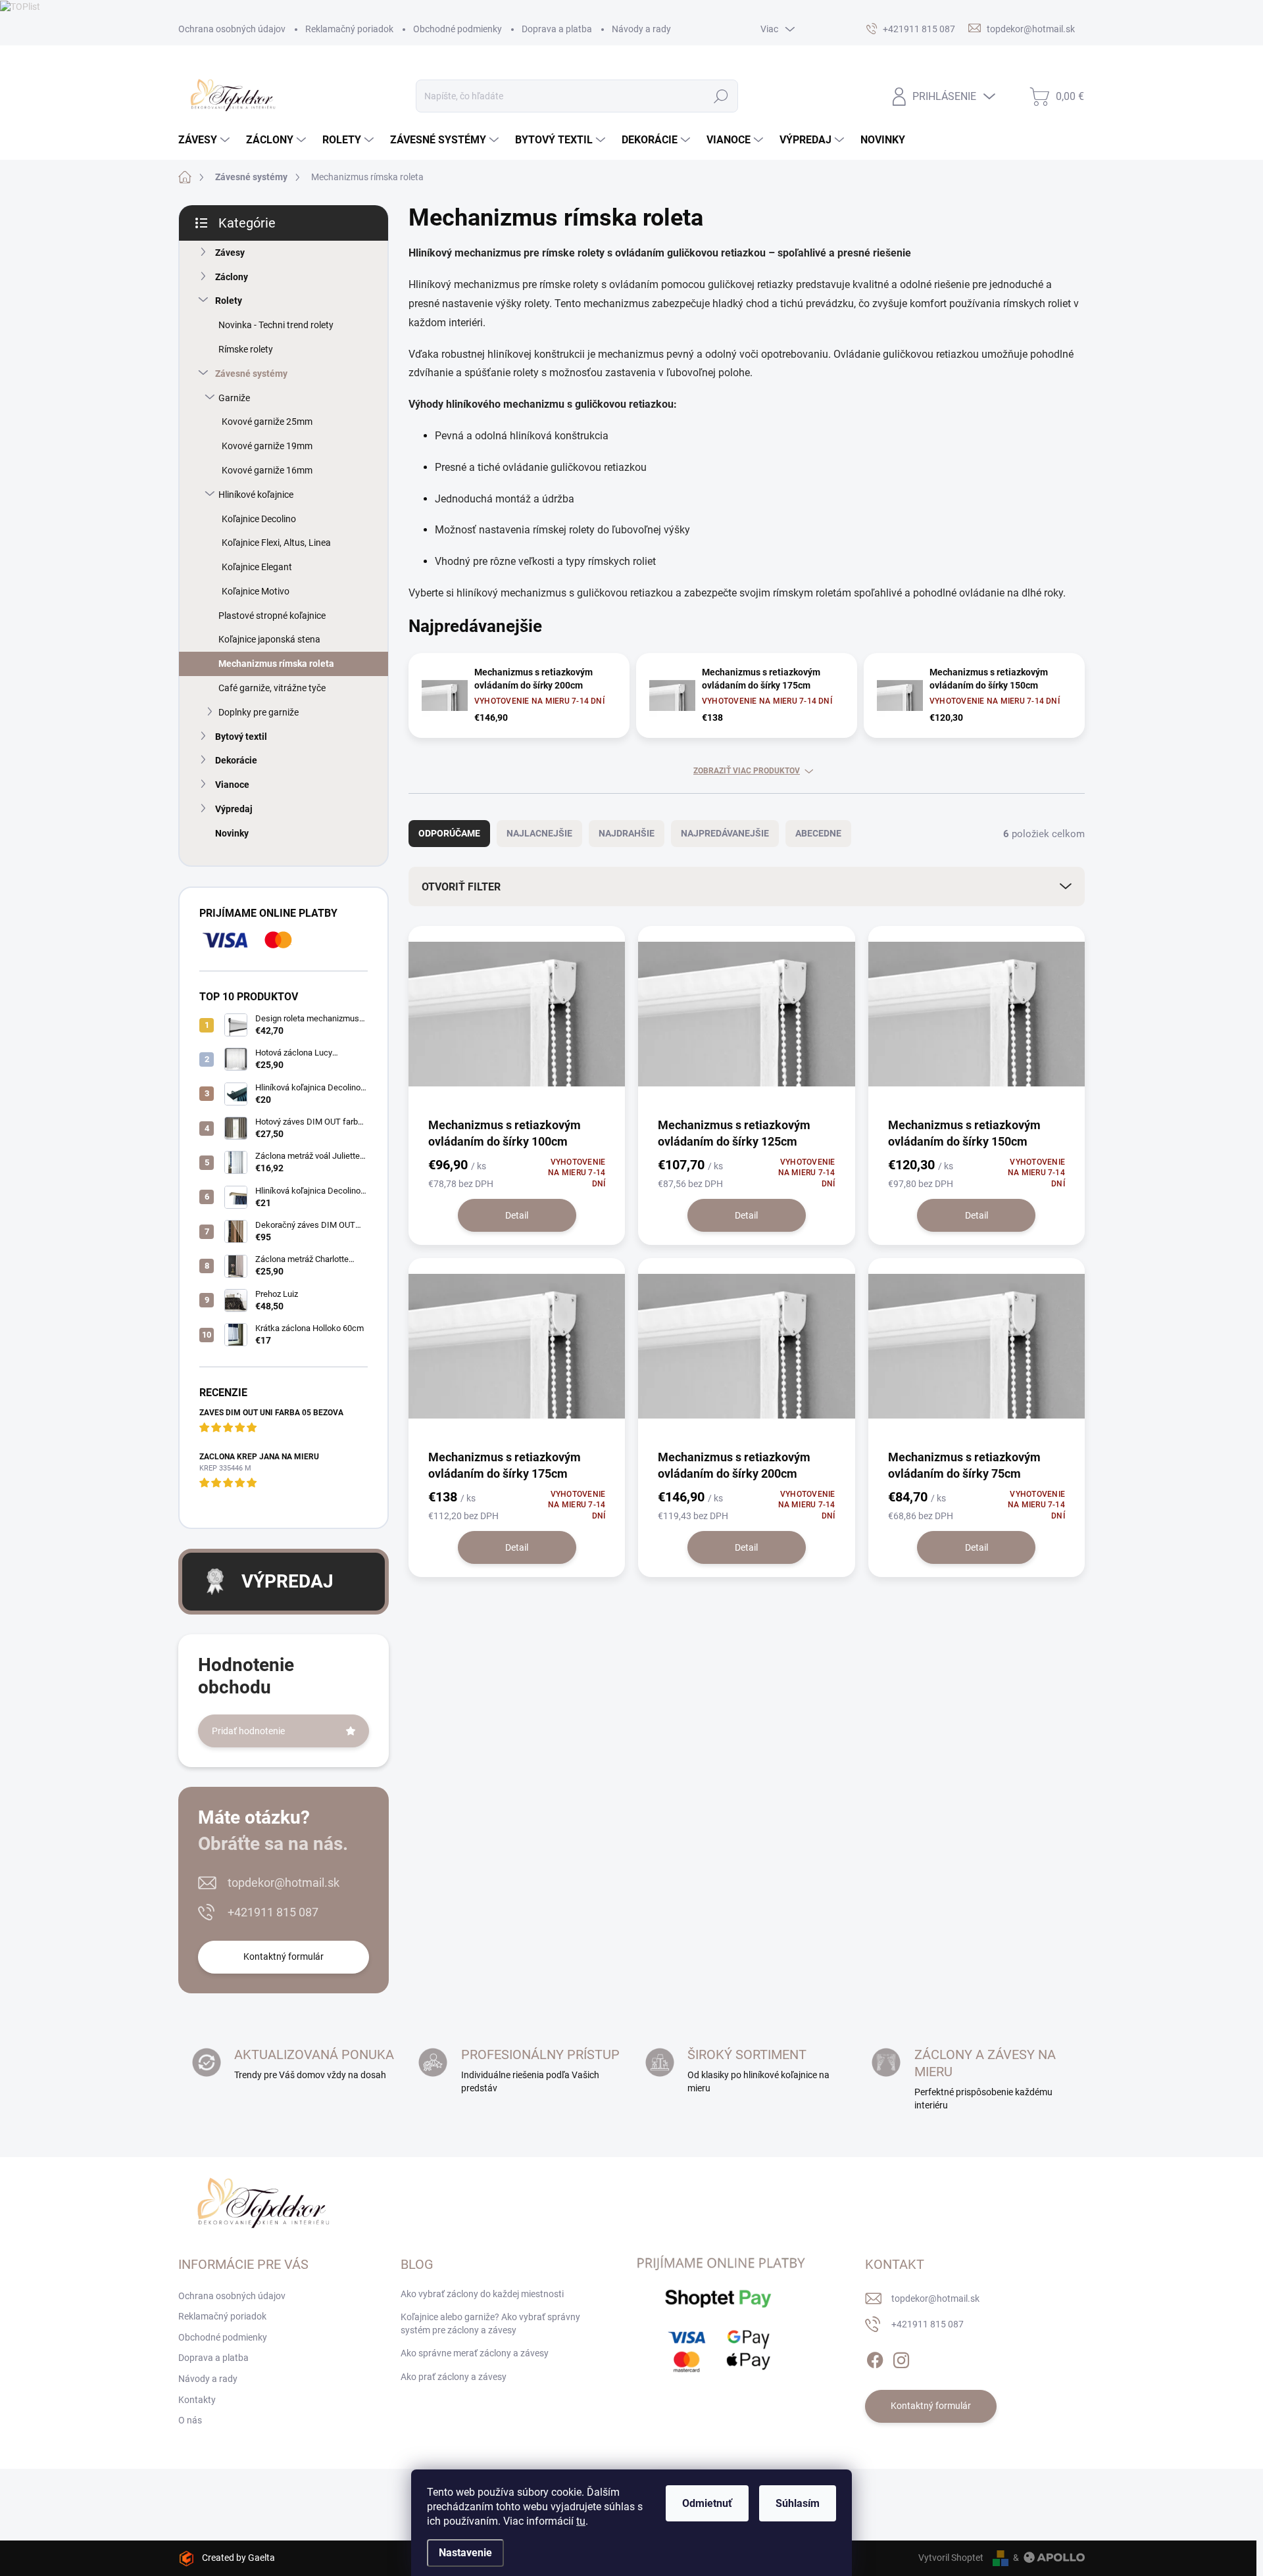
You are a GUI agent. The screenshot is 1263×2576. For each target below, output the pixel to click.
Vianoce (232, 785)
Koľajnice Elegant (257, 567)
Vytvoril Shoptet (951, 2558)
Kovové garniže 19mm (267, 446)
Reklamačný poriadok (349, 29)
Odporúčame (449, 833)
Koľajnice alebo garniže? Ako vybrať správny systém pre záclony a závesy (490, 2323)
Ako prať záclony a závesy (454, 2377)
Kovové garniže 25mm (267, 422)
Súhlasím (798, 2503)
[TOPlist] (20, 6)
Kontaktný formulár (284, 1956)
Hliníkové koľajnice (256, 495)
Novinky (232, 833)
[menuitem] (206, 140)
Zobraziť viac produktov (747, 771)
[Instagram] (901, 2358)
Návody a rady (641, 29)
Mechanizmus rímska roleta (276, 664)
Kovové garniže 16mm (267, 470)
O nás (190, 2420)
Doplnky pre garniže (259, 712)
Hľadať (721, 96)
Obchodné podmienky (458, 29)
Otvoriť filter (461, 887)
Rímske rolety (246, 349)
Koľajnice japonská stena (269, 639)
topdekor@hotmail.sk (284, 1883)
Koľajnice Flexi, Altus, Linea (276, 543)
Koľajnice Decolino (259, 519)
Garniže (234, 398)
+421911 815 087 (273, 1912)
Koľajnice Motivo (256, 591)
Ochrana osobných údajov (232, 29)
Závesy (230, 253)
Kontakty (197, 2400)
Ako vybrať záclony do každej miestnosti (482, 2294)
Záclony (232, 277)
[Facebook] (875, 2358)
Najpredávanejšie (725, 833)
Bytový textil (241, 737)
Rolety (229, 301)
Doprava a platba (557, 29)
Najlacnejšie (539, 833)
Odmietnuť (707, 2503)
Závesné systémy (251, 374)
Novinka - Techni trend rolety (276, 325)
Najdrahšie (627, 833)
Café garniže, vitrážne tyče (272, 688)
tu (581, 2521)
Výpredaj (234, 809)
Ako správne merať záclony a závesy (475, 2353)
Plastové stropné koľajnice (272, 616)
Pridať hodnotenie (248, 1731)
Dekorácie (236, 760)
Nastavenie (465, 2553)
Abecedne (818, 833)
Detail (517, 1215)
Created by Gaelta (238, 2558)
